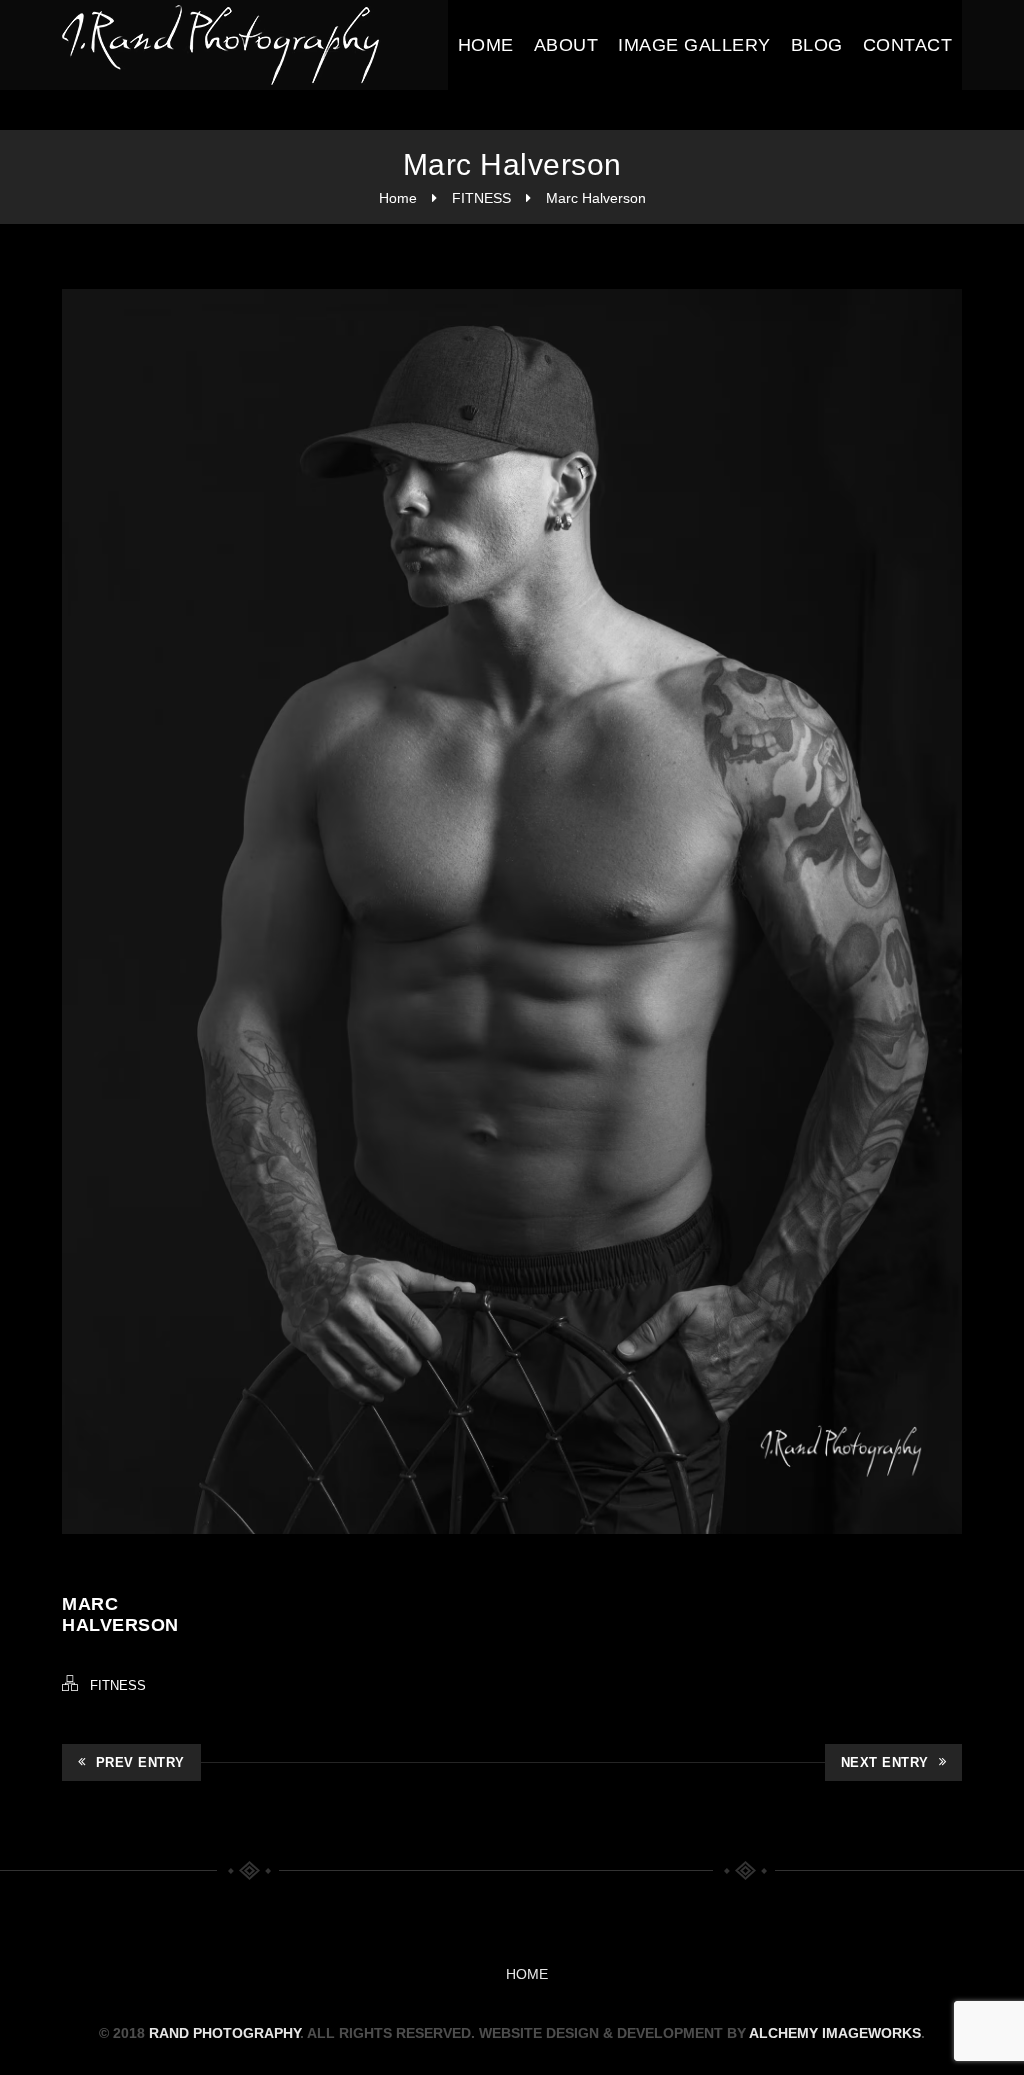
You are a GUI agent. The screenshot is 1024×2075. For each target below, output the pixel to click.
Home (486, 45)
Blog (817, 45)
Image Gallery (694, 45)
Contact (908, 45)
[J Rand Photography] (222, 45)
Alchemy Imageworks (835, 2033)
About (566, 45)
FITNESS (481, 198)
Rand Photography (224, 2033)
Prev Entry (140, 1762)
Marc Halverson (596, 198)
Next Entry (885, 1762)
